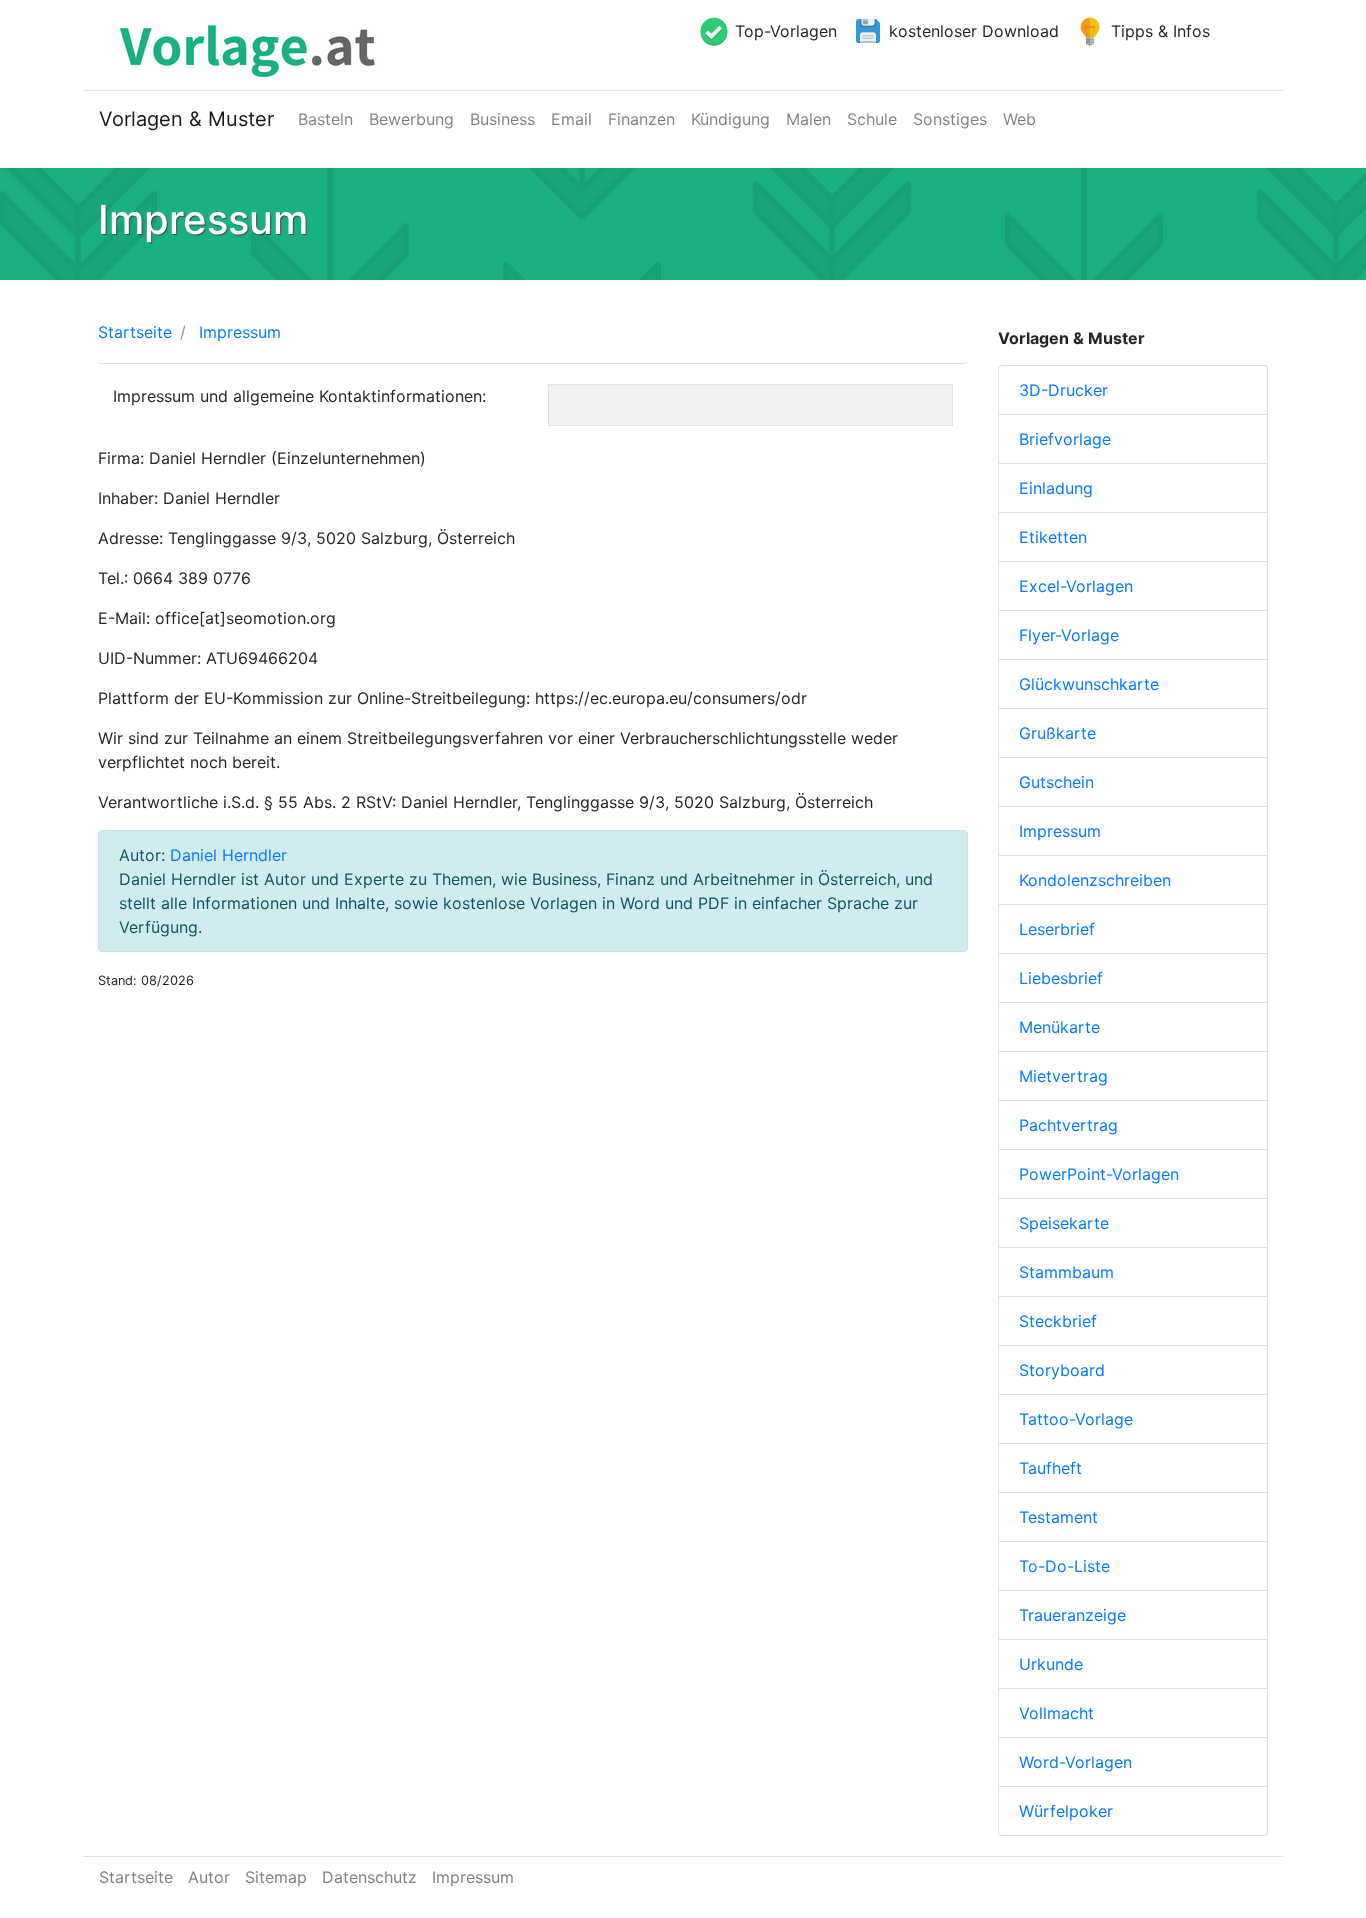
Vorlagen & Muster (186, 119)
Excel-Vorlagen (1076, 586)
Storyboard (1062, 1370)
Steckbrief (1058, 1321)
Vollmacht (1056, 1713)
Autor (209, 1877)
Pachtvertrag (1068, 1125)
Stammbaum (1066, 1272)
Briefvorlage (1065, 439)
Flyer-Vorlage (1069, 635)
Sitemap (276, 1877)
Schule (872, 119)
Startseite (135, 332)
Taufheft (1050, 1468)
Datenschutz (369, 1877)
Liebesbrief (1061, 978)
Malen (808, 119)
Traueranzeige (1072, 1615)
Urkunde (1051, 1664)
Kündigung (730, 119)
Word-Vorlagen (1075, 1762)
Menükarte (1059, 1027)
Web (1019, 119)
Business (502, 119)
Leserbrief (1057, 929)
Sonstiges (950, 119)
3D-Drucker (1063, 390)
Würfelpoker (1066, 1811)
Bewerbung (411, 119)
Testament (1058, 1517)
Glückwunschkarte (1089, 684)
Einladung (1056, 488)
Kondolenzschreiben (1095, 880)
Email (571, 119)
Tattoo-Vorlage (1076, 1419)
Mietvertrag (1063, 1076)
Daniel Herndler (228, 855)
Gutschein (1056, 782)
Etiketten (1053, 537)
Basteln (325, 119)
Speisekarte (1064, 1223)
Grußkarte (1057, 733)
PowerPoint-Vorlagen (1099, 1174)
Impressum (1060, 831)
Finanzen (641, 119)
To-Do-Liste (1064, 1566)
